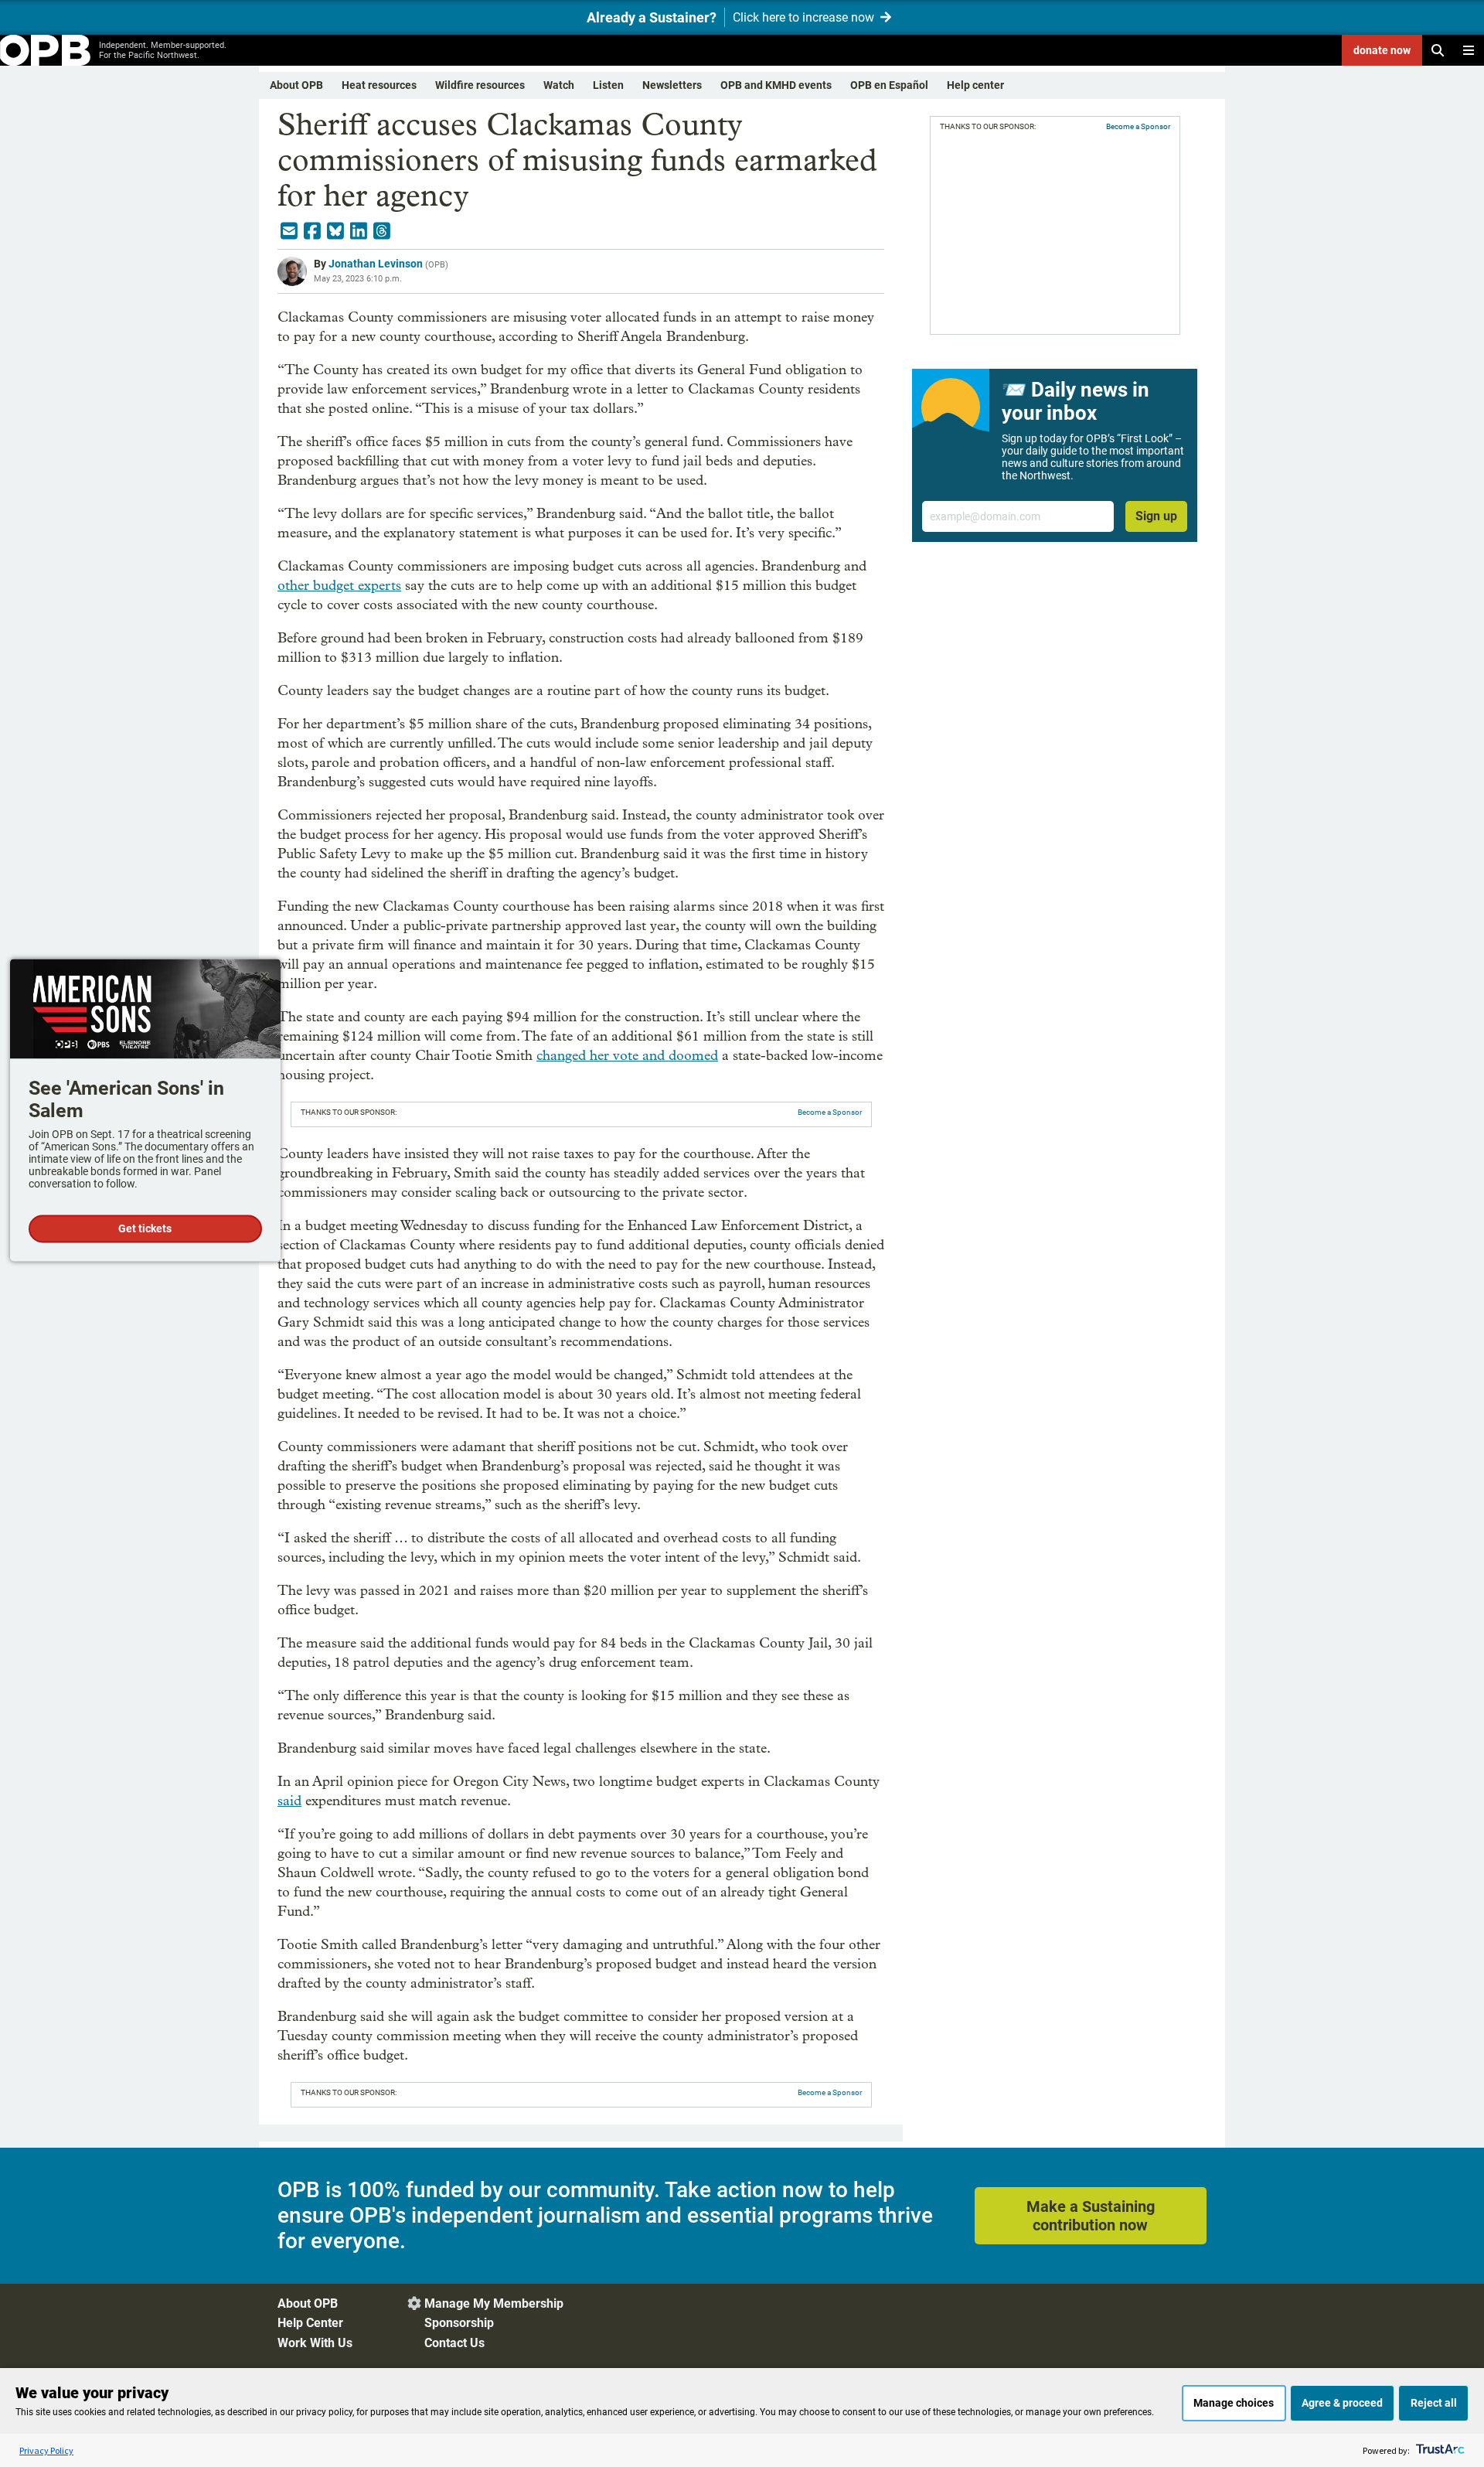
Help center (975, 85)
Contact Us (454, 2343)
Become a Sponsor (830, 1112)
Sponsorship (459, 2323)
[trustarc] (1439, 2450)
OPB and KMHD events (776, 85)
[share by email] (289, 231)
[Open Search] (1438, 50)
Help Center (310, 2323)
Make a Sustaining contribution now (1091, 2216)
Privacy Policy (46, 2450)
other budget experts (339, 586)
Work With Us (315, 2343)
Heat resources (379, 85)
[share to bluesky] (335, 231)
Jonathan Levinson (376, 264)
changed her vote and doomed (627, 1056)
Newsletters (672, 85)
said (289, 1801)
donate (1382, 50)
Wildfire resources (480, 85)
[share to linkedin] (359, 231)
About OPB (296, 85)
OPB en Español (889, 85)
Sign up (1156, 516)
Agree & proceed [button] (1342, 2403)
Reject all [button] (1434, 2403)
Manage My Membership (494, 2303)
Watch (559, 85)
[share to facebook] (312, 231)
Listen (608, 85)
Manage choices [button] (1234, 2403)
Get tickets (145, 1229)
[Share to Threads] (382, 231)
